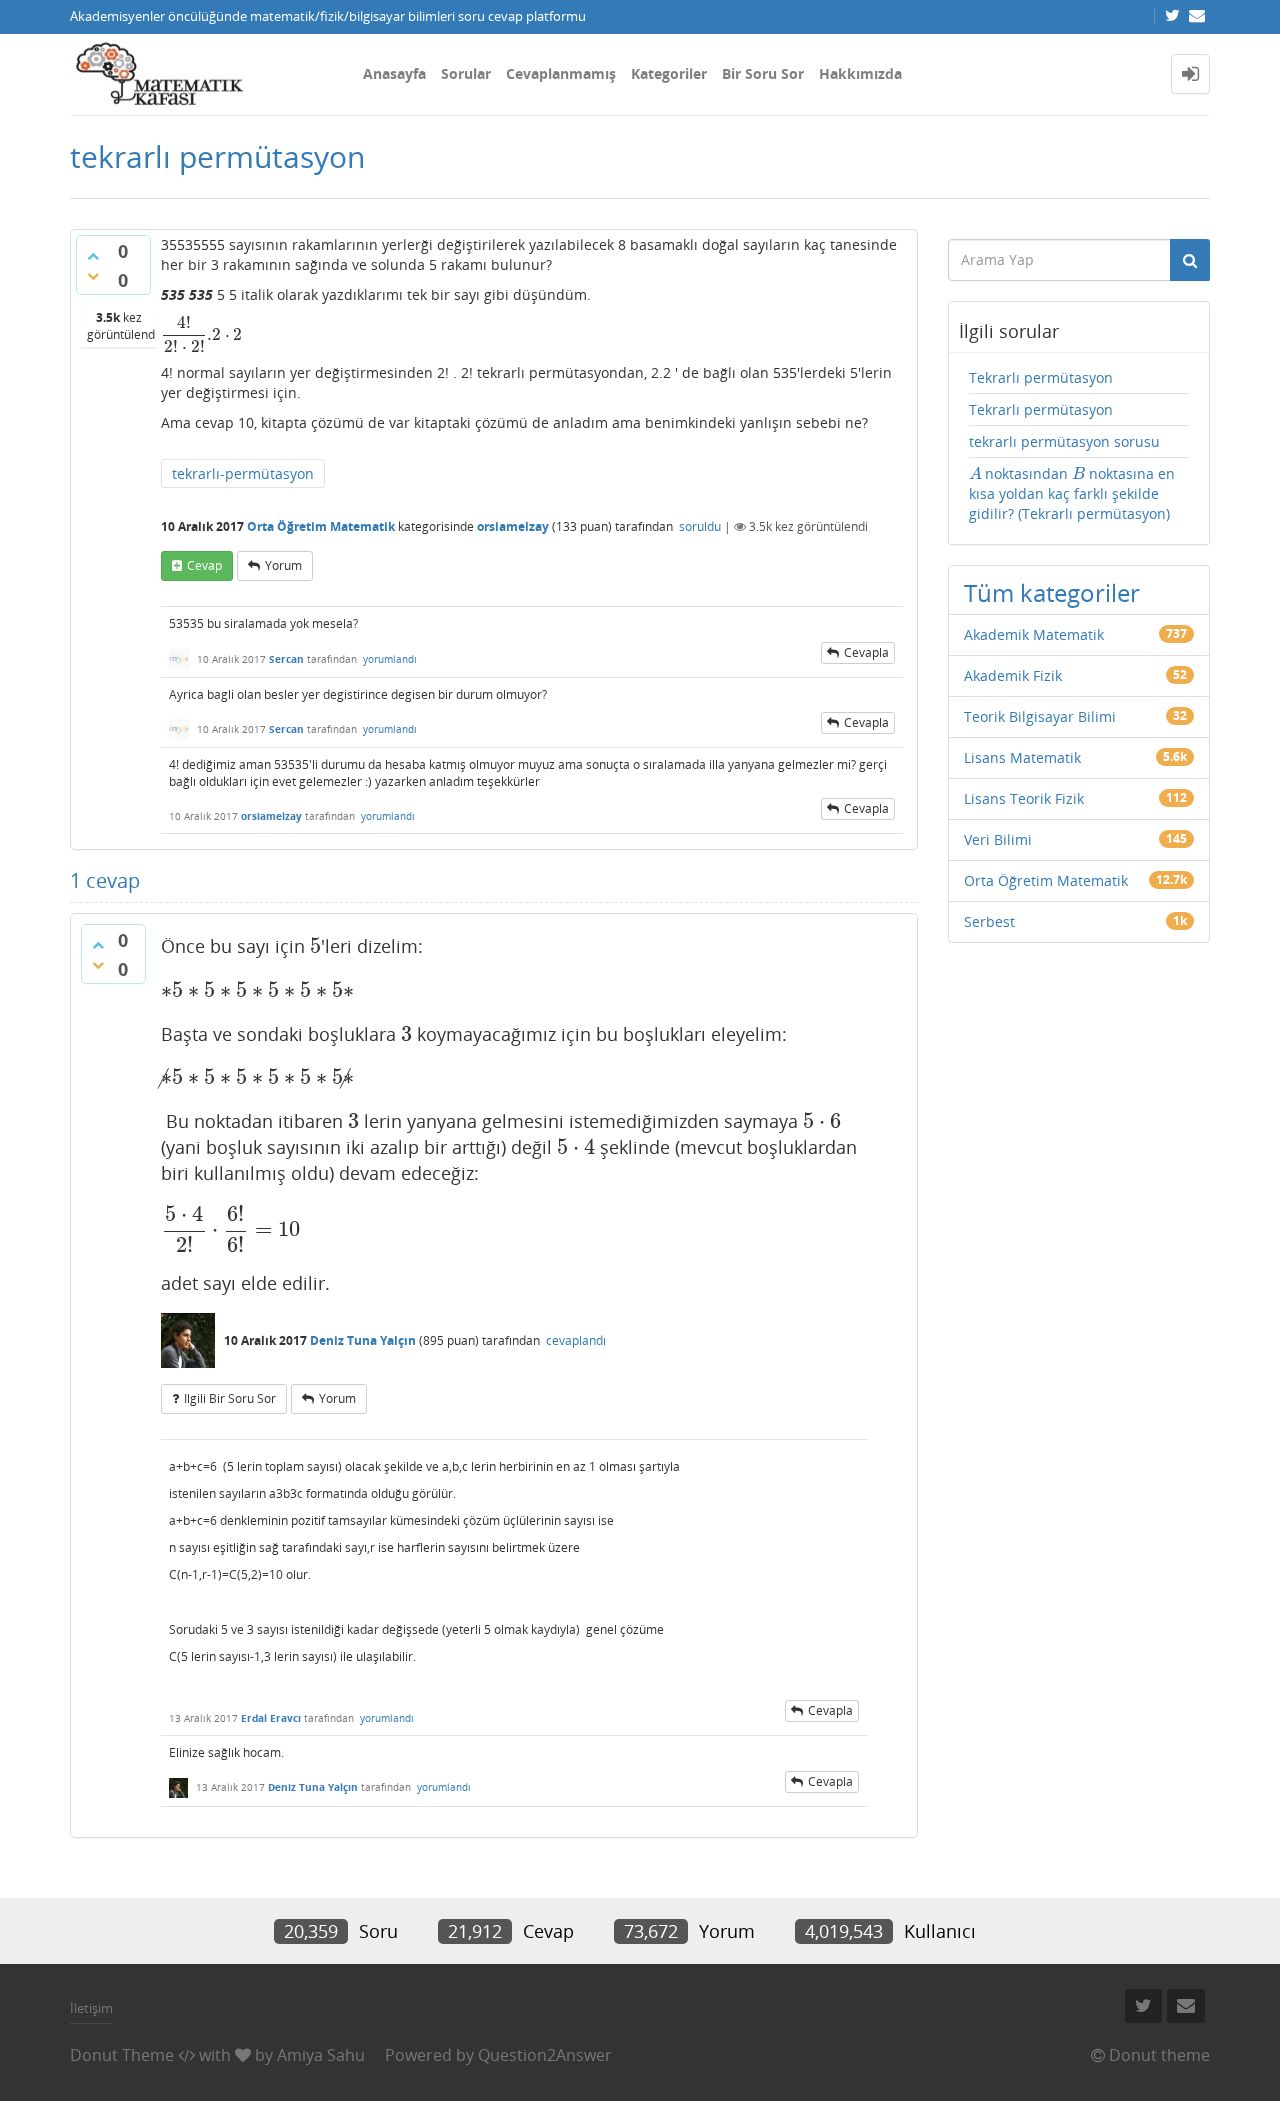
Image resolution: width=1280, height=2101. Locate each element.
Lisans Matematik (1022, 757)
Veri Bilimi (998, 839)
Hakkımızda (860, 73)
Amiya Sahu (321, 2055)
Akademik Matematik (1034, 634)
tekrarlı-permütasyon (243, 473)
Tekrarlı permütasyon (1041, 377)
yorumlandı (390, 659)
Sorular (466, 73)
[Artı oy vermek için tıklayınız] (93, 256)
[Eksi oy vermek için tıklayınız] (93, 276)
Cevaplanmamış (561, 73)
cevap (204, 565)
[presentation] (201, 334)
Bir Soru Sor (763, 73)
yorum (283, 565)
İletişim (91, 2008)
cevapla (866, 652)
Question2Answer (545, 2055)
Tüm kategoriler (1052, 592)
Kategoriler (669, 73)
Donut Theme (122, 2055)
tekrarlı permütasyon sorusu (1064, 441)
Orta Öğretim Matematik (321, 526)
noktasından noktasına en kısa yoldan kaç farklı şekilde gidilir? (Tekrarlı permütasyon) (1072, 493)
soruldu (700, 526)
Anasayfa (394, 73)
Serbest (989, 921)
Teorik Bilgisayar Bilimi (1040, 716)
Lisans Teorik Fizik (1024, 798)
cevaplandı (576, 1340)
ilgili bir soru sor (230, 1398)
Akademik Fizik (1013, 675)
